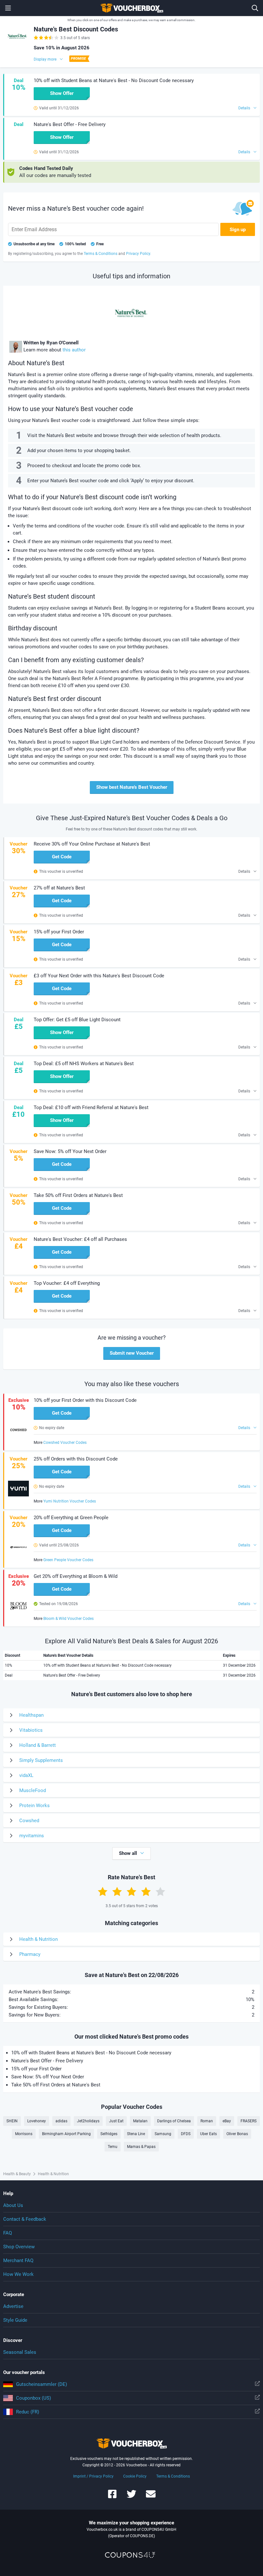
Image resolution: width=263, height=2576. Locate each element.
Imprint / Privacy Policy (93, 2476)
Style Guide (15, 2320)
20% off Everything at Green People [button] (71, 1518)
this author (74, 350)
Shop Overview (19, 2247)
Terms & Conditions (173, 2476)
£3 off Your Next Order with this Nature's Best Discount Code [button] (99, 976)
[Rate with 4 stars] (146, 1891)
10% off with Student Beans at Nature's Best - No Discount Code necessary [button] (114, 80)
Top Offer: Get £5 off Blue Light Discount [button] (77, 1020)
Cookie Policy (135, 2476)
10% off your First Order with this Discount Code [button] (85, 1400)
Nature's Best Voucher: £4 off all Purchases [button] (80, 1239)
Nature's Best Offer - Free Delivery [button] (70, 124)
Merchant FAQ (18, 2260)
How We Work (18, 2274)
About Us (13, 2205)
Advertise (13, 2306)
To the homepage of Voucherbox (131, 8)
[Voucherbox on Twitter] (131, 2497)
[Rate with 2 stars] (117, 1891)
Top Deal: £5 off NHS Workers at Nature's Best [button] (84, 1064)
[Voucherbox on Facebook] (112, 2497)
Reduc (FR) (28, 2412)
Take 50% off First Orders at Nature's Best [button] (78, 1195)
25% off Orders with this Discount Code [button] (76, 1459)
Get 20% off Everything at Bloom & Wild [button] (76, 1576)
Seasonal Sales (20, 2352)
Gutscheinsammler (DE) (42, 2384)
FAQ (8, 2233)
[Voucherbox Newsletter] (151, 2497)
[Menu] (8, 8)
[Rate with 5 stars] (160, 1891)
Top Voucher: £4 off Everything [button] (67, 1283)
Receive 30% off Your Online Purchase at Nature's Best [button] (92, 844)
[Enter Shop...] (255, 8)
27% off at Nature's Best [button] (59, 888)
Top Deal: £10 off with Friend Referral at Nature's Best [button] (91, 1107)
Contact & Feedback (25, 2219)
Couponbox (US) (34, 2398)
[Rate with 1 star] (103, 1891)
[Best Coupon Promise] (79, 59)
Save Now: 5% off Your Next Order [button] (70, 1151)
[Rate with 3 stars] (131, 1891)
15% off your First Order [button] (59, 932)
